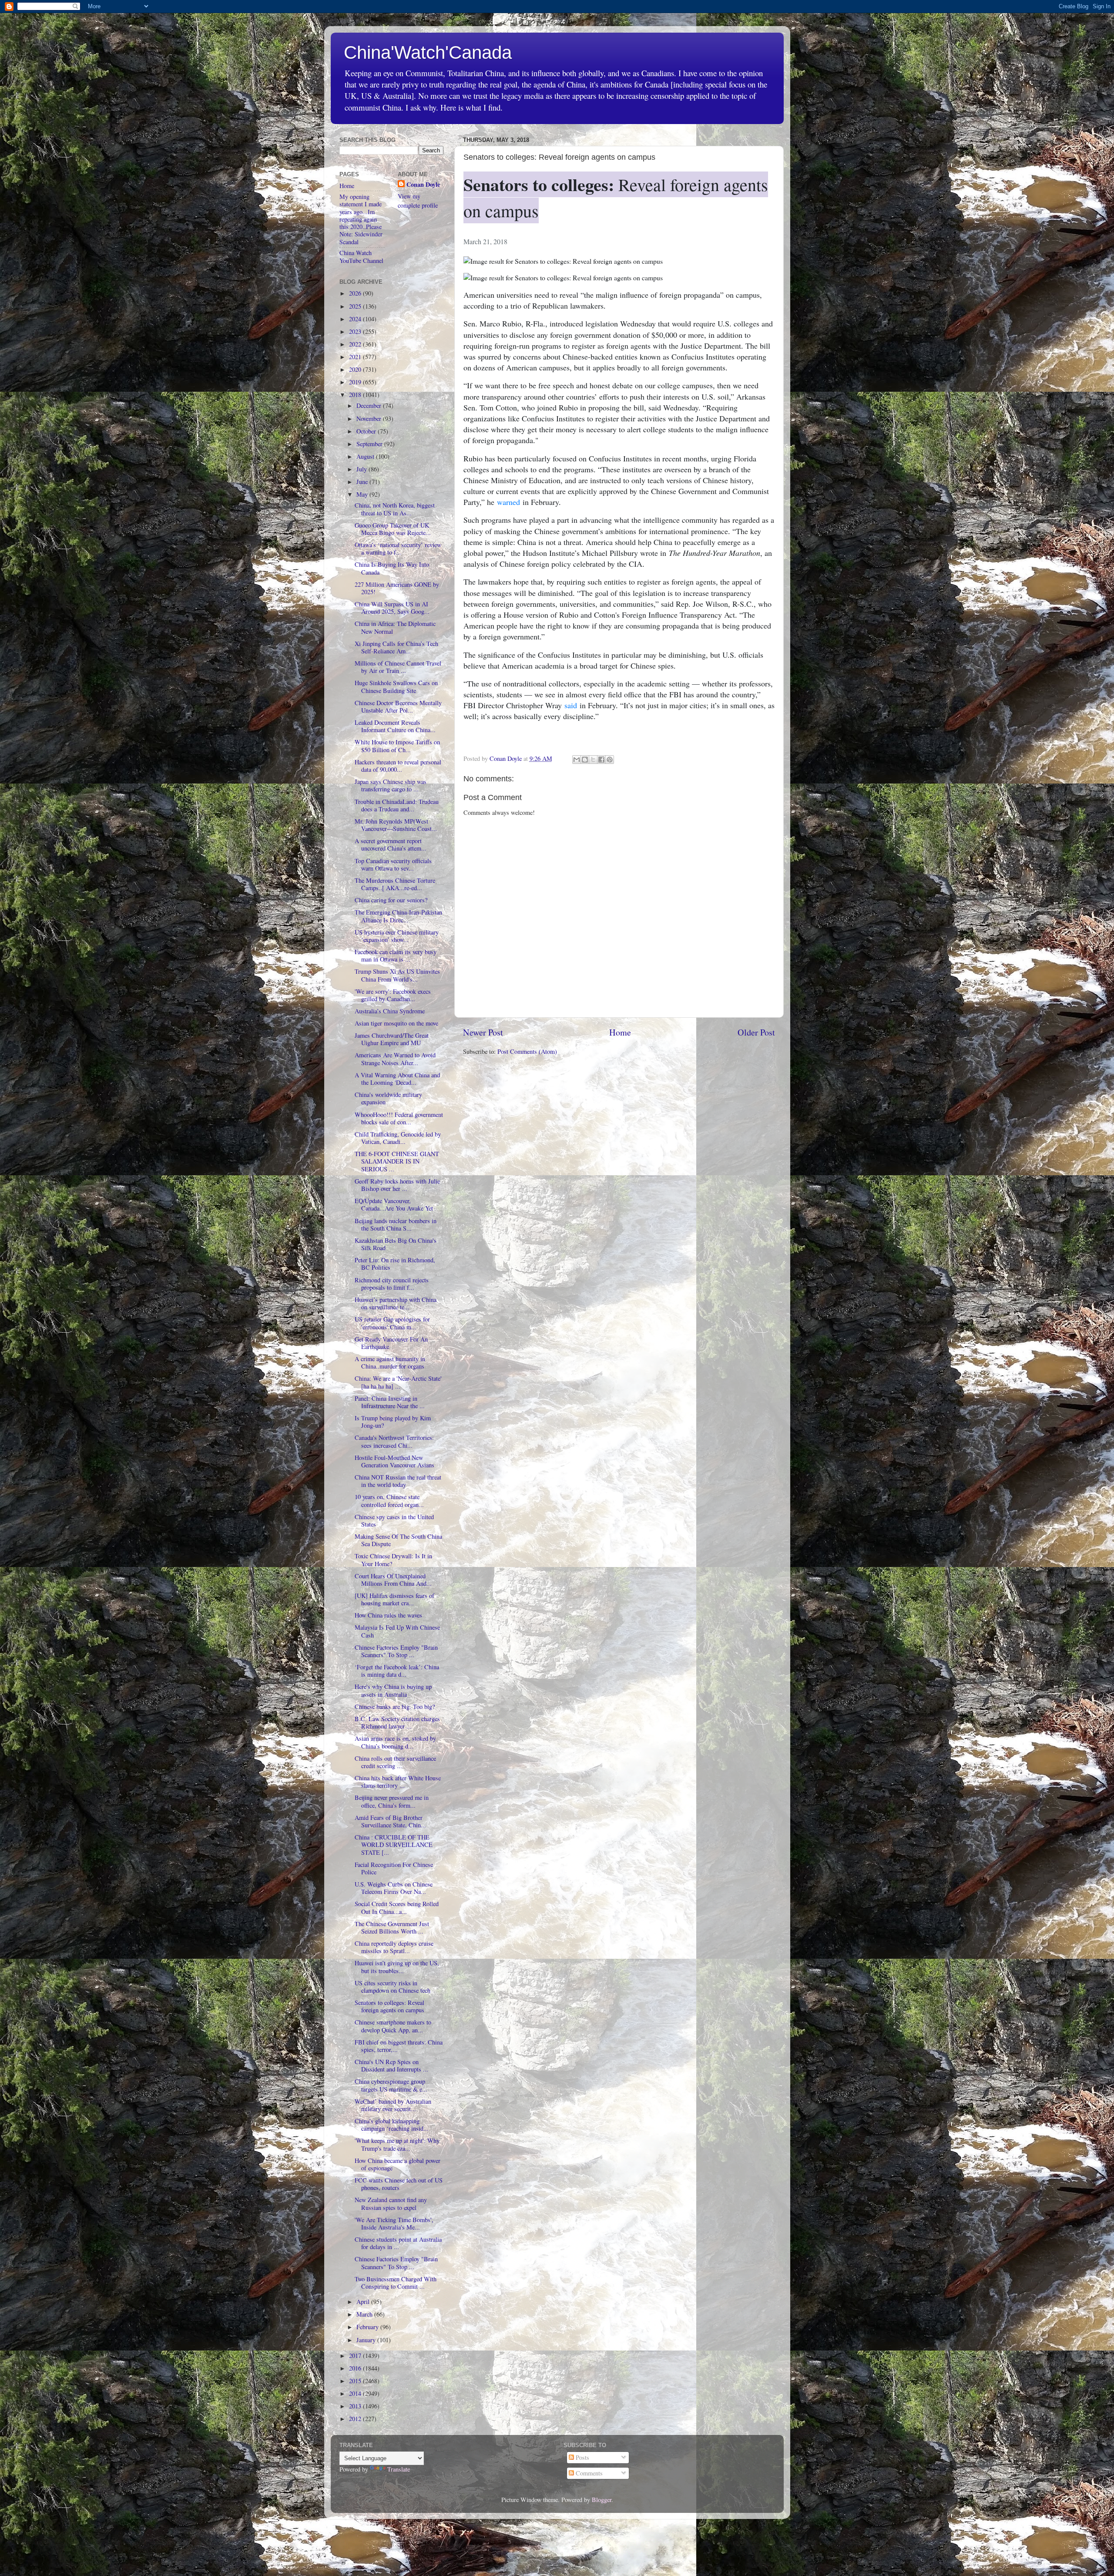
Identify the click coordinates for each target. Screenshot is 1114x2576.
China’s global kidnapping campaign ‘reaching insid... (392, 2125)
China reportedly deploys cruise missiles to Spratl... (394, 1947)
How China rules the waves (388, 1615)
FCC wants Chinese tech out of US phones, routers (399, 2184)
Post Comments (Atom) (527, 1051)
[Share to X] (593, 760)
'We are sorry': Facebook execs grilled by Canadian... (393, 995)
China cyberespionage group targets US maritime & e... (391, 2085)
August (366, 456)
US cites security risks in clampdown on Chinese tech (393, 1987)
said (571, 705)
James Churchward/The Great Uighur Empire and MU (392, 1039)
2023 (356, 331)
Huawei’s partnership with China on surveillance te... (396, 1303)
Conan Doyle (423, 185)
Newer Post (483, 1032)
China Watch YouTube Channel (361, 256)
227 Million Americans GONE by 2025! (397, 588)
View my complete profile (418, 200)
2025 (356, 306)
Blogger (602, 2500)
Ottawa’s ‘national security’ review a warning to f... (398, 548)
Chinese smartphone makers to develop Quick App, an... (393, 2026)
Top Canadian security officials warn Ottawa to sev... (393, 864)
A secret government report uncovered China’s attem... (391, 844)
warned (508, 502)
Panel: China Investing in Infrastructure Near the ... (390, 1402)
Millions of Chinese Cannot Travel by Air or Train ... (398, 667)
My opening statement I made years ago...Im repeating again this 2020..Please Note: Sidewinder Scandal (361, 219)
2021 (356, 357)
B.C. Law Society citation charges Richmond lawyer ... (397, 1722)
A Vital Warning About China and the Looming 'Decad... (397, 1079)
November (370, 419)
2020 (356, 369)
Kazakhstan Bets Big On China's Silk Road (396, 1244)
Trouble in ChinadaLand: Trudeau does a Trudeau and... (397, 805)
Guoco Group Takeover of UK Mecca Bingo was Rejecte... (393, 529)
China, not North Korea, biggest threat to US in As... (395, 509)
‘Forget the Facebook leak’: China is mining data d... (397, 1671)
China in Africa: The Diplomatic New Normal (395, 627)
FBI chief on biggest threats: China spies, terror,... (399, 2046)
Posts (582, 2457)
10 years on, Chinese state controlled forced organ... (389, 1500)
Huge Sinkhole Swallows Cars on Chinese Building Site (396, 686)
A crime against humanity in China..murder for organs (390, 1362)
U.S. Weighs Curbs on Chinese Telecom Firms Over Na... (394, 1888)
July (362, 469)
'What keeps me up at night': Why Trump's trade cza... (397, 2144)
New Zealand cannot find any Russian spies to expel (391, 2203)
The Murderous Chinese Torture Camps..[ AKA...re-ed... (395, 884)
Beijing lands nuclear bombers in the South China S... (396, 1224)
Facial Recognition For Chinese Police (394, 1868)
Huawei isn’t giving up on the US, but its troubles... (397, 1967)
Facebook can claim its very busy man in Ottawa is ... (396, 955)
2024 (356, 319)
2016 (356, 2368)
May (363, 494)
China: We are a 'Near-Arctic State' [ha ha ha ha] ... (398, 1382)
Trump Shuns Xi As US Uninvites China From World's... (397, 975)
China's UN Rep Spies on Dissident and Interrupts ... (391, 2065)
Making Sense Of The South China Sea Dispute (398, 1540)
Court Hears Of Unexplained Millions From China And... (393, 1580)
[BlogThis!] (585, 760)
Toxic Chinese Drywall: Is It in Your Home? (393, 1560)
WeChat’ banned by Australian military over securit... (393, 2105)
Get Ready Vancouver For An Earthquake (391, 1343)
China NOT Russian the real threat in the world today (398, 1481)
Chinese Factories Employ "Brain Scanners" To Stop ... (396, 1651)
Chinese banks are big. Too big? (395, 1707)
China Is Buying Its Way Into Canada (392, 568)
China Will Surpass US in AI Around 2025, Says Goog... (392, 608)
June (363, 482)
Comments (588, 2473)
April (364, 2302)
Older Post (756, 1032)
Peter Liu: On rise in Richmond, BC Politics (395, 1264)
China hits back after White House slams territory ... (398, 1782)
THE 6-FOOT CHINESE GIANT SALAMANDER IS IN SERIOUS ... (397, 1161)
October (367, 431)
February (368, 2327)
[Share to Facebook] (601, 760)
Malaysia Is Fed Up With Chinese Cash (397, 1631)
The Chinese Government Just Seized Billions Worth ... (392, 1927)
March (365, 2314)
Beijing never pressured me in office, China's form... (392, 1801)
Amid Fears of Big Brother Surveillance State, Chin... (390, 1821)
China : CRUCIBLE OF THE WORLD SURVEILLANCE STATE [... (394, 1845)
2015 (356, 2381)
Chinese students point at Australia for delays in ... (398, 2243)
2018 (356, 395)
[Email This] (577, 760)
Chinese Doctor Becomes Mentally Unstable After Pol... (398, 706)
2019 (356, 382)
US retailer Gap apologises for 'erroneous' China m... (392, 1323)
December (370, 405)
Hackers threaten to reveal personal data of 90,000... (398, 766)
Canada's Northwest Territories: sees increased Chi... (394, 1441)
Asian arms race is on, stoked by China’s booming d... (395, 1742)
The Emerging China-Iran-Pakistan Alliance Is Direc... (398, 916)
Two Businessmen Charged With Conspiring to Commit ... (396, 2283)
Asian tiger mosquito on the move (396, 1023)
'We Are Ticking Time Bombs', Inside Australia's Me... (394, 2223)
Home (620, 1032)
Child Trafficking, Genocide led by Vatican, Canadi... (398, 1138)
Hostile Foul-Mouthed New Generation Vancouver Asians (394, 1461)
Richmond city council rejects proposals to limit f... (392, 1284)
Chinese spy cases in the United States (394, 1520)
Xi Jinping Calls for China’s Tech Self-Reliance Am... (396, 647)
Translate (399, 2469)
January (367, 2340)
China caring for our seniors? (391, 900)
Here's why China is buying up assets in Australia (393, 1690)
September (370, 444)
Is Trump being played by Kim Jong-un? (393, 1422)
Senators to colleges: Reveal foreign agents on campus (389, 2006)
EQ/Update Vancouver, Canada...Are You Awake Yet (394, 1204)
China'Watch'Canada (428, 52)
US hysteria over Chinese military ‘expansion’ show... (397, 936)
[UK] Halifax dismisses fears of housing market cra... (394, 1599)
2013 (356, 2406)
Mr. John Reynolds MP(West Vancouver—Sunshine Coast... (396, 825)
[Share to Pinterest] (610, 760)
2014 (356, 2393)
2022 (356, 344)
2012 (356, 2419)
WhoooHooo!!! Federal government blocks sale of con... (399, 1118)
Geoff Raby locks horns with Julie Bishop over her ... (397, 1185)
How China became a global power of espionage (398, 2164)
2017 (356, 2356)
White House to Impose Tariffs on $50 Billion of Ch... (397, 746)
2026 (356, 293)
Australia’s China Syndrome (390, 1011)
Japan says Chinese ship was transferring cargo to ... (391, 785)
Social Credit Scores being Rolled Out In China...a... (397, 1907)
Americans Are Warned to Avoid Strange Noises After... (395, 1059)
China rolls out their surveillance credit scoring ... (395, 1762)
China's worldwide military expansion (388, 1098)
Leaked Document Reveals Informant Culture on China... (395, 726)
